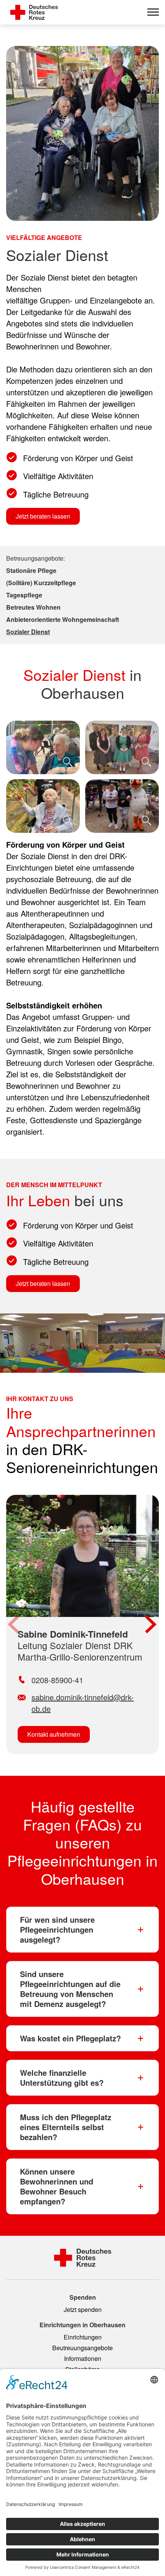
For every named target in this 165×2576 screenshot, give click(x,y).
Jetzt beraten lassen (43, 516)
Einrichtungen (83, 2337)
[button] (14, 1625)
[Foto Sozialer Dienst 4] (122, 806)
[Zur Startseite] (34, 12)
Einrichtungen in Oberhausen (82, 2325)
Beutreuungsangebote (82, 2348)
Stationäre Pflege (31, 570)
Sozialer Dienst (28, 632)
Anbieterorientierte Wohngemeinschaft (63, 619)
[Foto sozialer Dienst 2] (122, 747)
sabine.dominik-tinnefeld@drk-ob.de (83, 1703)
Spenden (83, 2297)
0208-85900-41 (57, 1680)
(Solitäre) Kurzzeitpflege (41, 583)
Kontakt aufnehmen (54, 1734)
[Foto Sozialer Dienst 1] (43, 747)
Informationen (83, 2358)
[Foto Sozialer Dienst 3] (43, 806)
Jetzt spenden (83, 2309)
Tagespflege (24, 595)
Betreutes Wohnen (33, 607)
